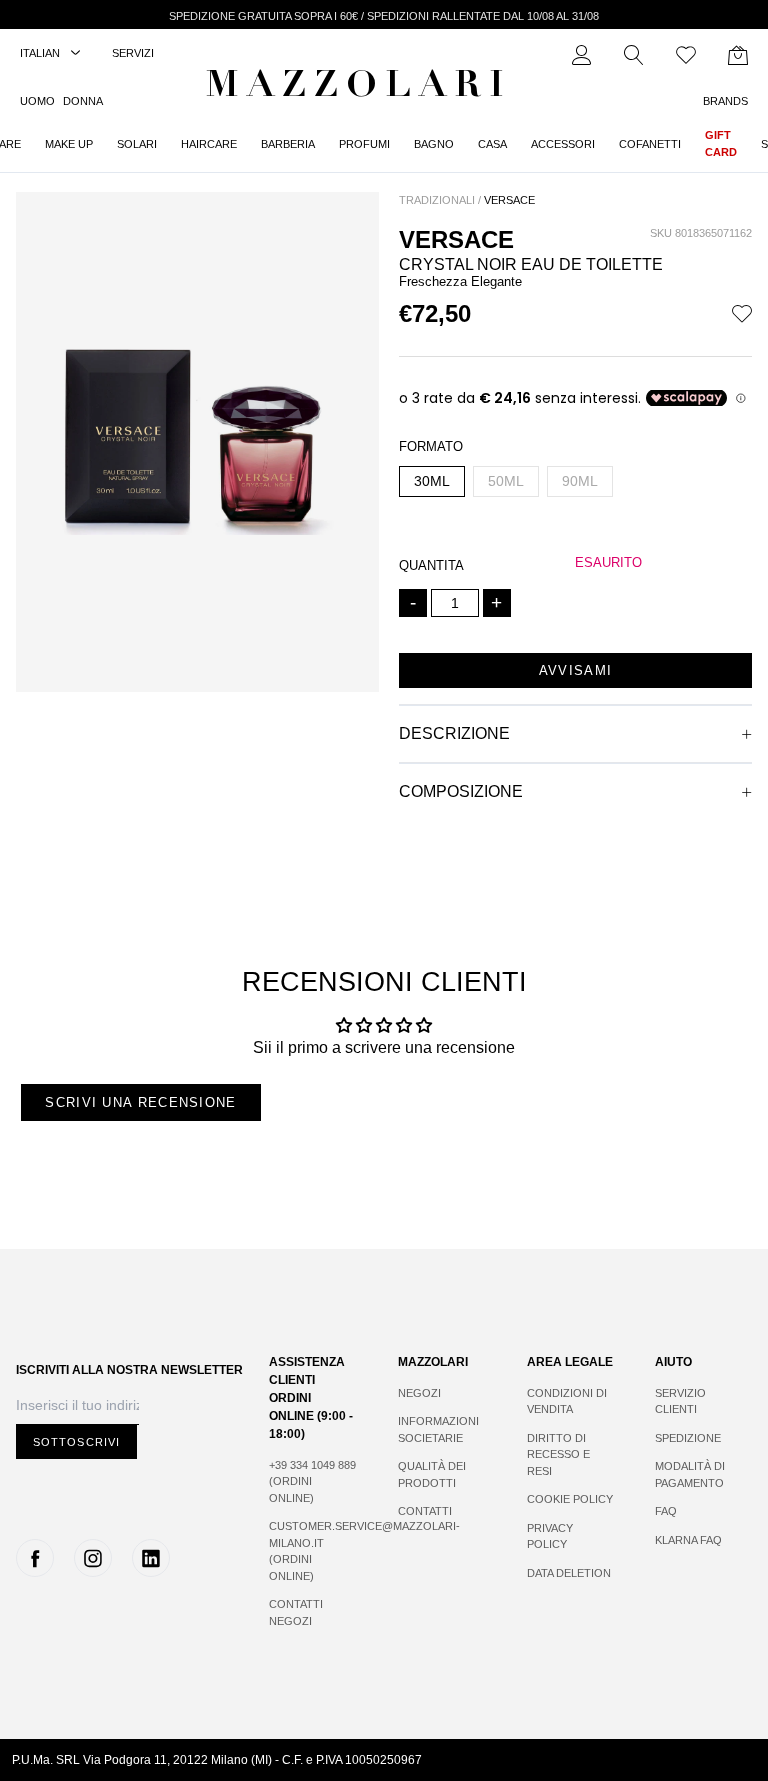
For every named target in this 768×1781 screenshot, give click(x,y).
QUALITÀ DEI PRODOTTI (432, 1474)
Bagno (434, 144)
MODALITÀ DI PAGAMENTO (690, 1474)
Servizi (133, 53)
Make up (69, 144)
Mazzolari (359, 88)
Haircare (209, 144)
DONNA (83, 101)
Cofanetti (650, 144)
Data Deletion (569, 1573)
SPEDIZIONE (688, 1438)
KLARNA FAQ (688, 1540)
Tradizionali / (440, 200)
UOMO (37, 101)
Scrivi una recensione (140, 1102)
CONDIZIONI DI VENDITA (567, 1401)
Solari (137, 144)
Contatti (425, 1511)
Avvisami (575, 670)
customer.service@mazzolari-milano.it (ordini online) (313, 1551)
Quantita (431, 565)
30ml (432, 481)
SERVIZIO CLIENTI (680, 1401)
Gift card (721, 143)
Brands (725, 101)
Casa (492, 144)
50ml (506, 481)
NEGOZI (419, 1393)
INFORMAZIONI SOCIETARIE (438, 1429)
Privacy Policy (550, 1536)
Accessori (563, 144)
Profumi (364, 144)
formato (431, 446)
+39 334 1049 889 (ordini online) (312, 1481)
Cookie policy (570, 1499)
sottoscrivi (76, 1442)
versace (509, 200)
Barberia (288, 144)
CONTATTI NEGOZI (296, 1612)
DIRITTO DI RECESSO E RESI (558, 1454)
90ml (580, 481)
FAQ (666, 1511)
